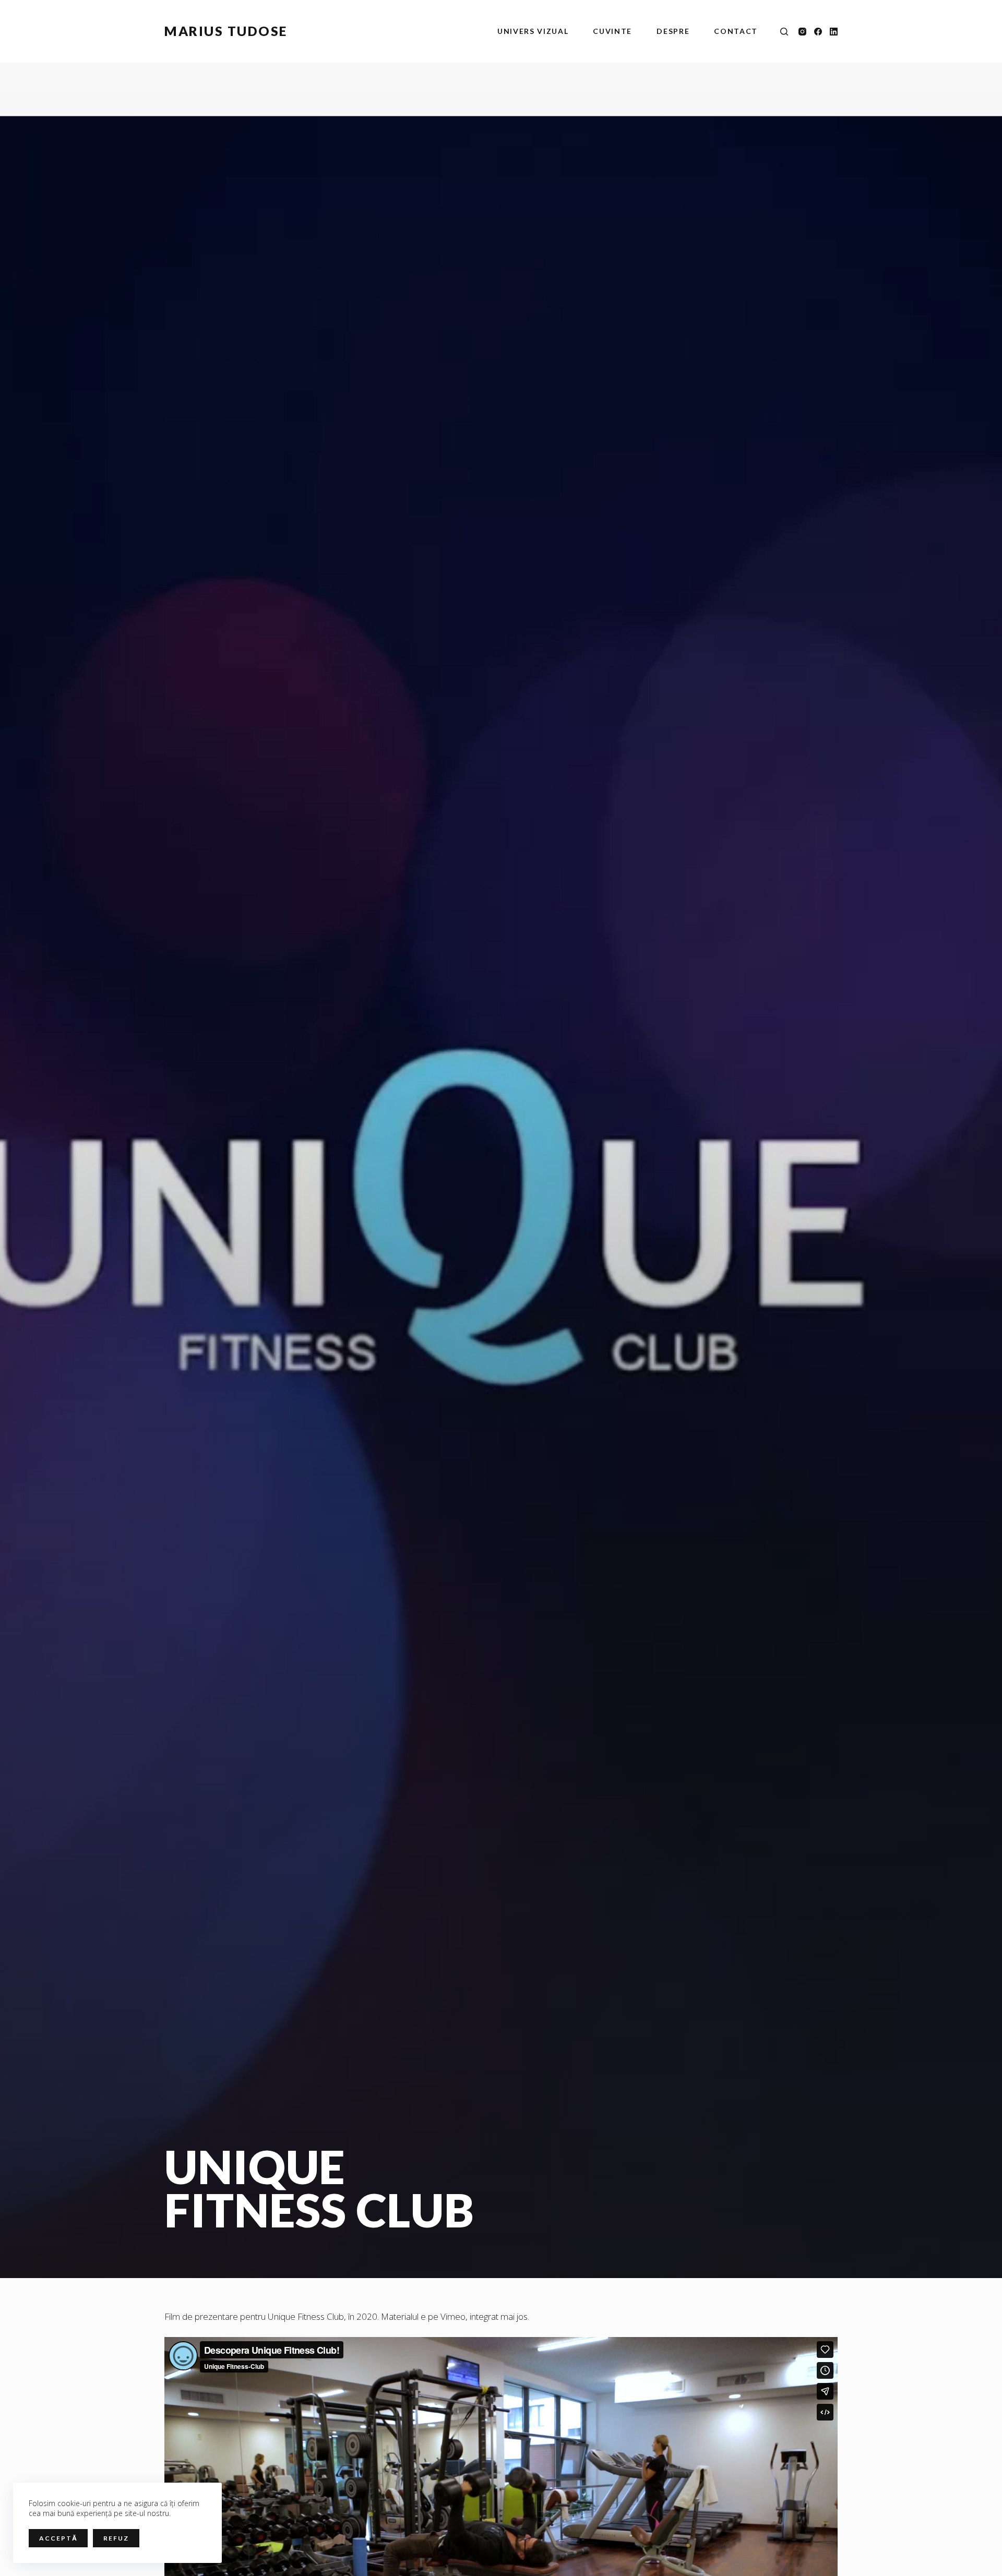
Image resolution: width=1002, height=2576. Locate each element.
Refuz (116, 2538)
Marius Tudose (226, 31)
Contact (736, 31)
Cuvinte (612, 31)
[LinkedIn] (834, 32)
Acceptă (58, 2538)
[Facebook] (818, 32)
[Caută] (784, 32)
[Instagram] (802, 32)
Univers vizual (533, 31)
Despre (673, 31)
